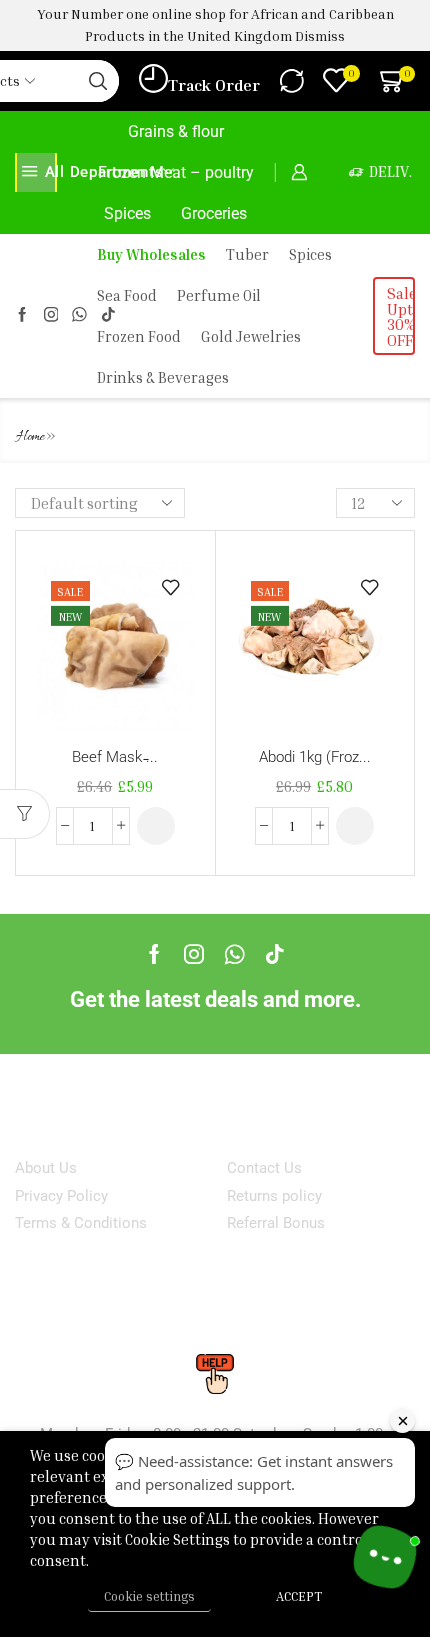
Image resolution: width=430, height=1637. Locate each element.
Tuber (247, 254)
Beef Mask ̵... (115, 757)
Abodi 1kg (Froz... (315, 757)
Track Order (214, 85)
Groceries (214, 213)
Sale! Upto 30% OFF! (401, 316)
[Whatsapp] (234, 954)
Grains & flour (176, 131)
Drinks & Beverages (163, 377)
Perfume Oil (219, 295)
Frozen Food (139, 336)
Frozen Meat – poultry (176, 172)
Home (30, 437)
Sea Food (127, 295)
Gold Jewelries (251, 336)
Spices (127, 213)
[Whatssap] (79, 315)
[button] (156, 826)
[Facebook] (22, 315)
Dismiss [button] (320, 35)
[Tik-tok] (275, 954)
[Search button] (98, 81)
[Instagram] (51, 315)
